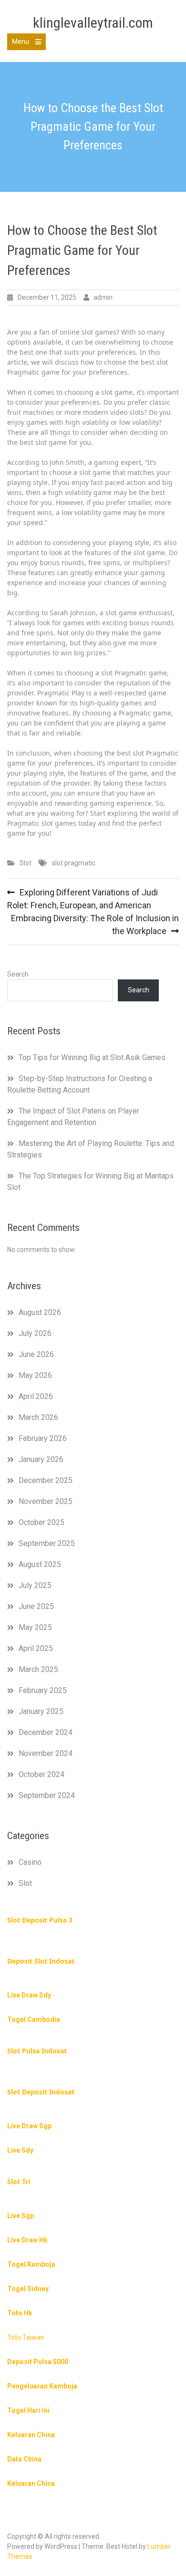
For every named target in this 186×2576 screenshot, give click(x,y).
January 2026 (41, 1459)
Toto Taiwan (26, 2337)
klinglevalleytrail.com (93, 23)
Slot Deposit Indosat (41, 2092)
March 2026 (38, 1417)
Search (18, 974)
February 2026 (43, 1438)
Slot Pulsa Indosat (37, 2051)
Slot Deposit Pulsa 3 (40, 1920)
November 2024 (46, 1753)
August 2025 (40, 1564)
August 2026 (40, 1312)
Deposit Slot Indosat (41, 1961)
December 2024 (46, 1732)
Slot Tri (19, 2182)
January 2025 (41, 1711)
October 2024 (41, 1774)
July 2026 (35, 1333)
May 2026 (35, 1375)
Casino (30, 1862)
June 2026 (36, 1354)
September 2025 (47, 1543)
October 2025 (41, 1522)
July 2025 (35, 1585)
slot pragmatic (74, 863)
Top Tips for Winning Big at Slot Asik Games (92, 1057)
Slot (26, 863)
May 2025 (35, 1627)
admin (103, 297)
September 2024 (47, 1795)
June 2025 (36, 1606)
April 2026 (36, 1396)
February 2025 (43, 1690)
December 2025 (46, 1480)
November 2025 (46, 1501)
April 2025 (36, 1648)
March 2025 (38, 1669)
